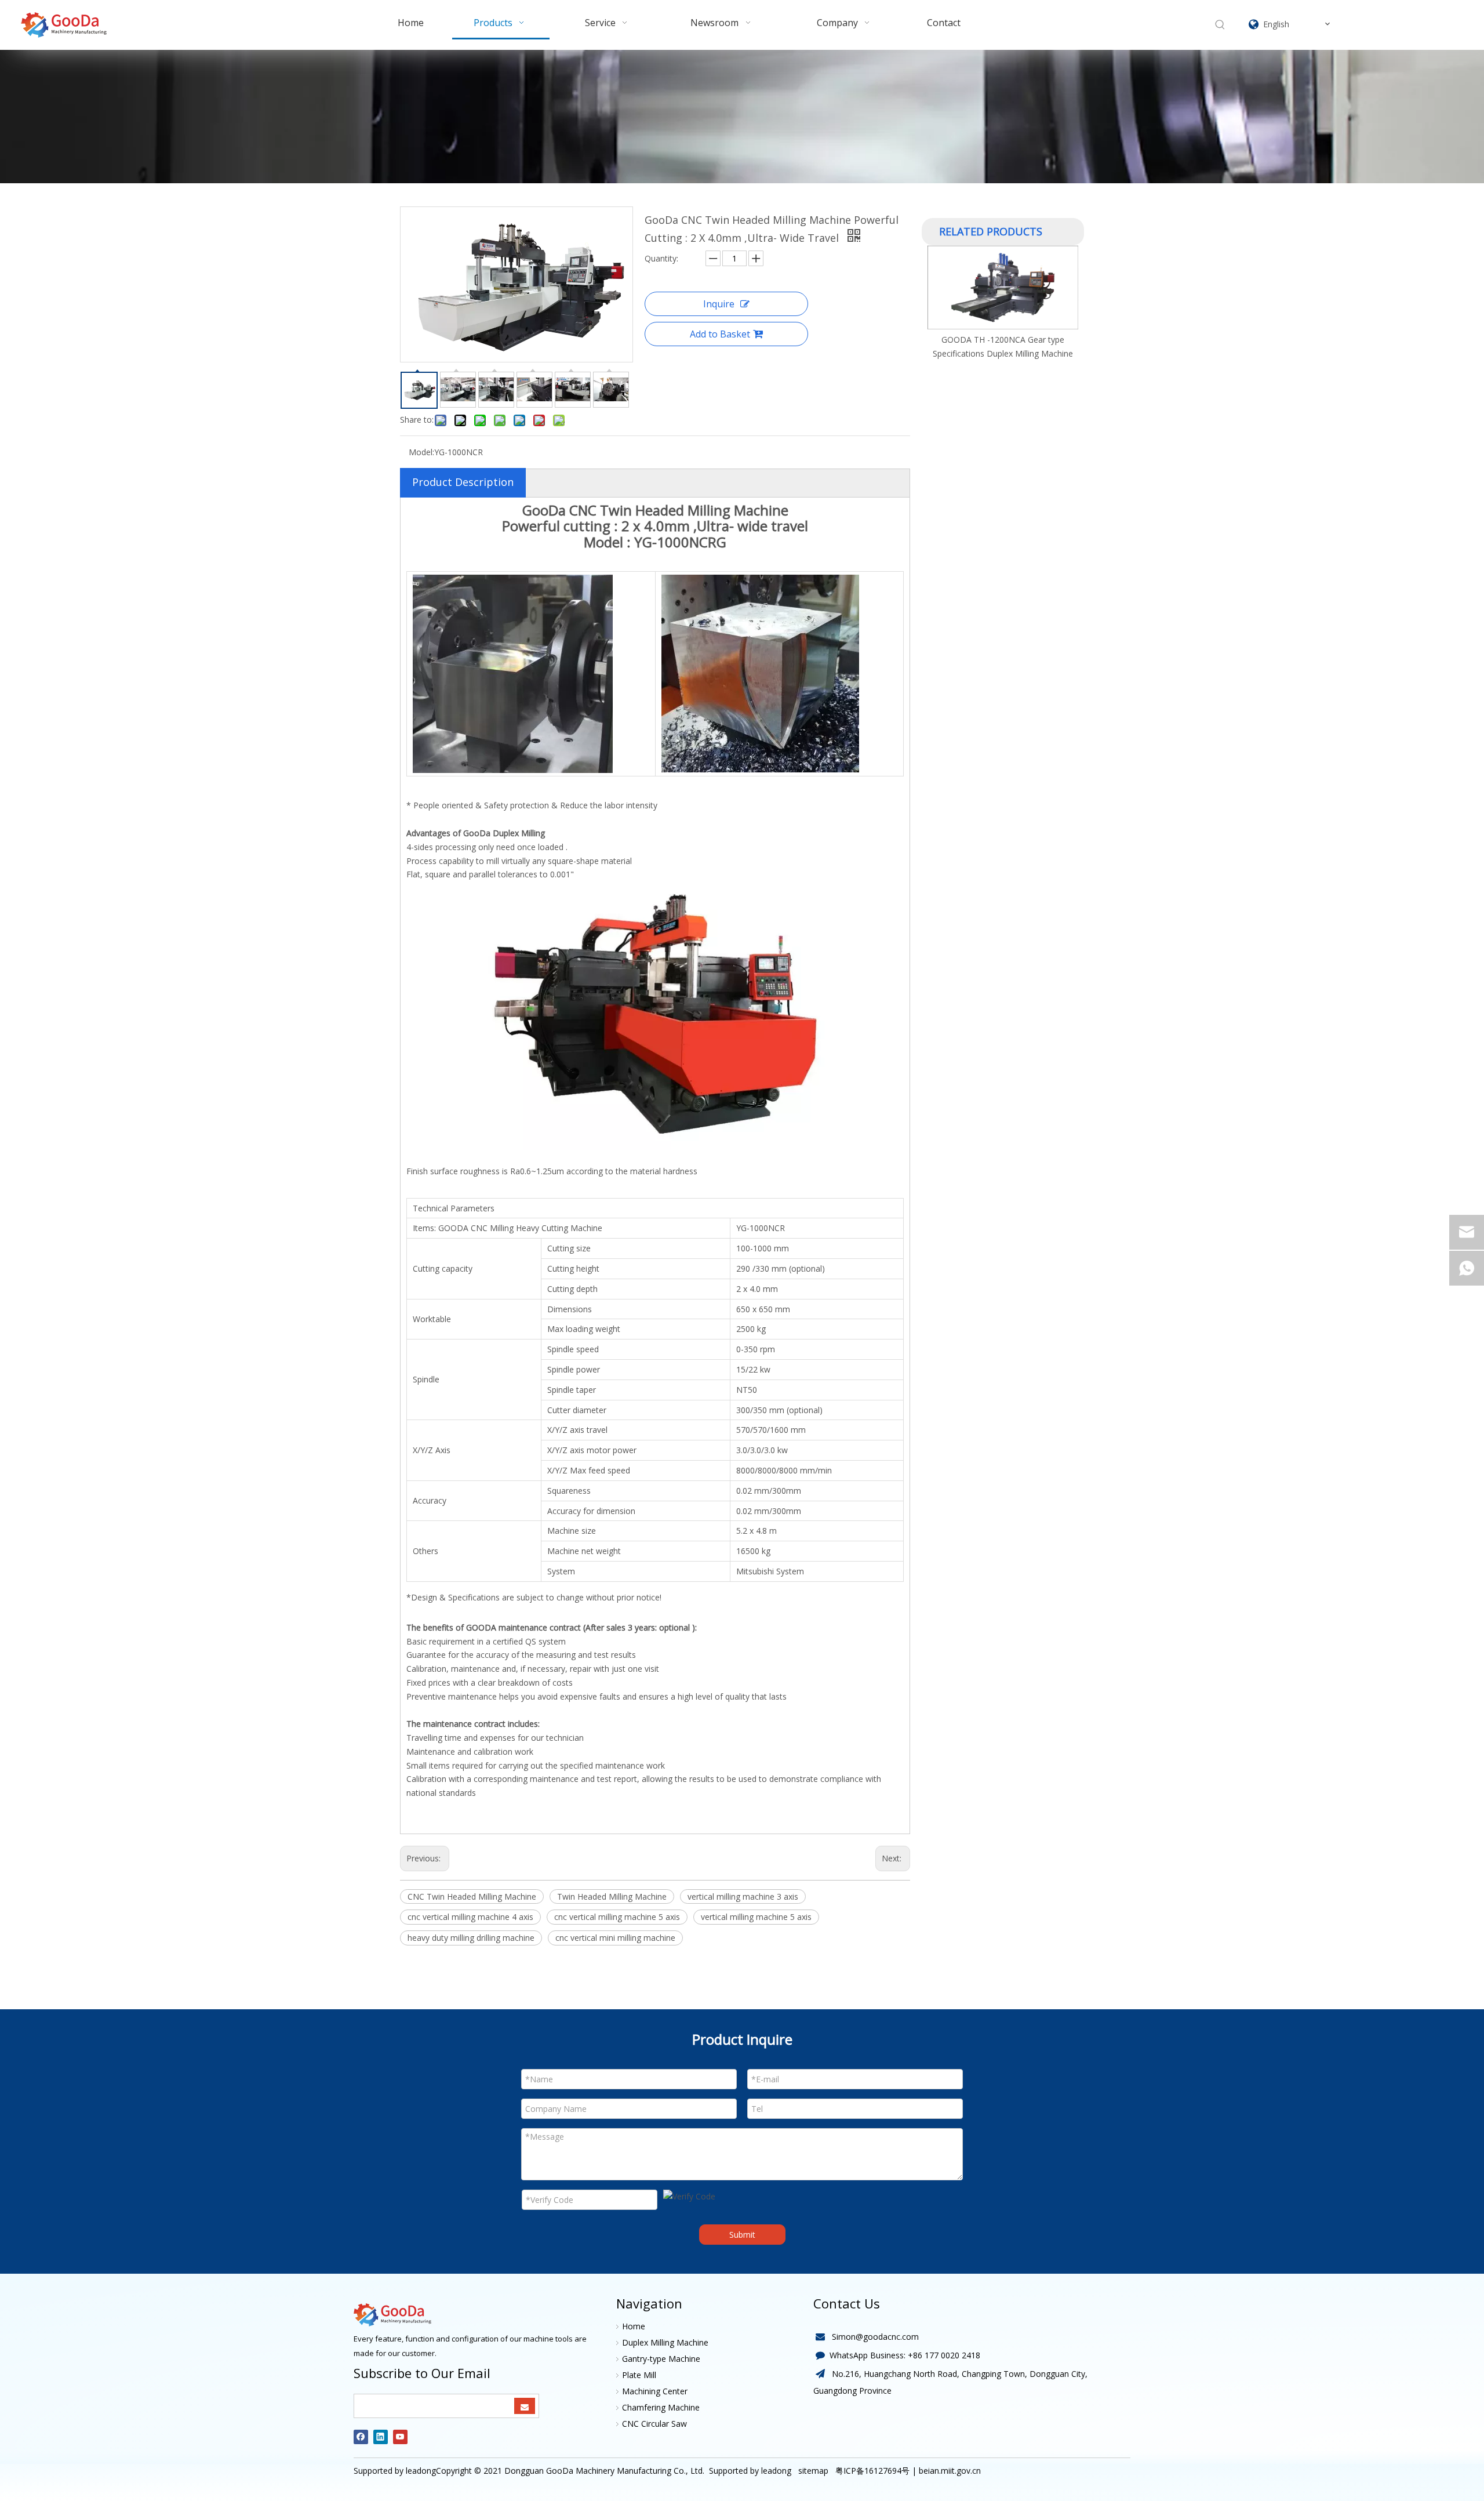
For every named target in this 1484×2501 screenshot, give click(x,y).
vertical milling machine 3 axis (743, 1896)
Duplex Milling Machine (665, 2342)
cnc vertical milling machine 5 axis (617, 1917)
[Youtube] (400, 2437)
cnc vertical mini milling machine (615, 1938)
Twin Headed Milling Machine (612, 1896)
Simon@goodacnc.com (875, 2337)
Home (634, 2326)
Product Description (463, 482)
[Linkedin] (381, 2437)
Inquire (719, 304)
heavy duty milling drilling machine (471, 1938)
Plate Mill (639, 2375)
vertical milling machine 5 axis (756, 1917)
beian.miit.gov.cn (950, 2471)
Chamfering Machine (661, 2407)
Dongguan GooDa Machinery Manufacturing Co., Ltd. (604, 2471)
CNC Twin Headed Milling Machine (472, 1896)
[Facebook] (361, 2437)
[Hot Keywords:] (1220, 25)
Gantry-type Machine (661, 2359)
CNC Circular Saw (654, 2424)
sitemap (812, 2471)
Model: (421, 452)
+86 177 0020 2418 (944, 2355)
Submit (742, 2235)
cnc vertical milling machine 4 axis (470, 1917)
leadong (776, 2471)
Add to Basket (720, 334)
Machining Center (655, 2391)
